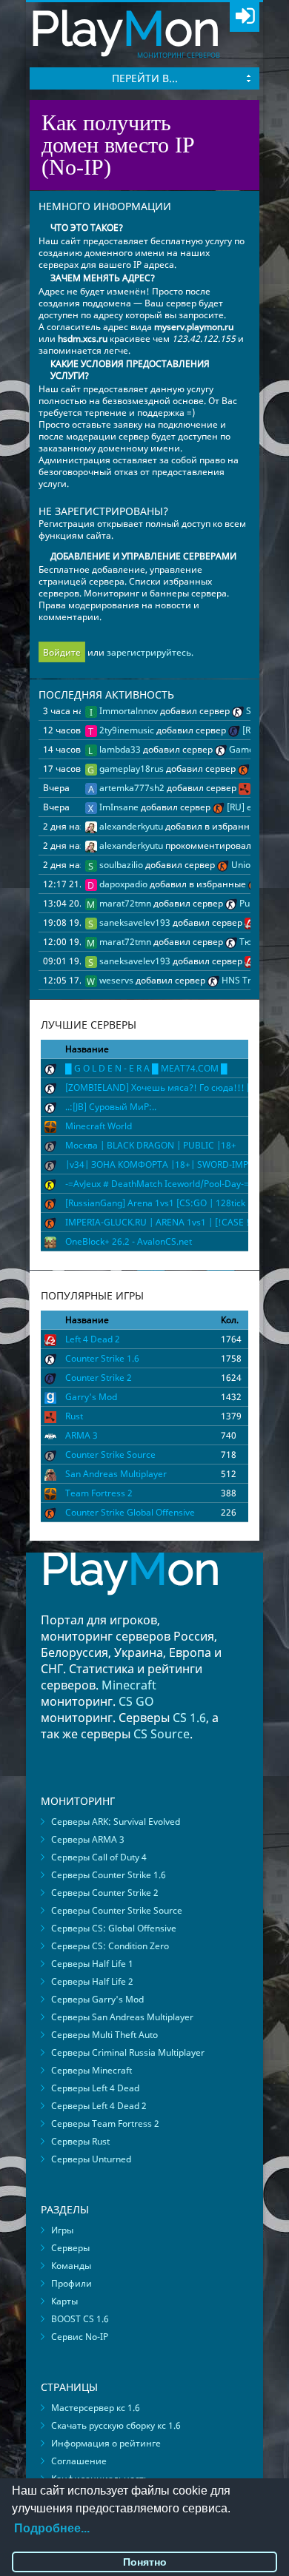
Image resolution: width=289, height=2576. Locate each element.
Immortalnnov (127, 711)
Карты (64, 2301)
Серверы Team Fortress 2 (105, 2123)
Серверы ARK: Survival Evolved (116, 1822)
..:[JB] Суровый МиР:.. (111, 1107)
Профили (72, 2283)
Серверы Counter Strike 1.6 (109, 1875)
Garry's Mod (91, 1397)
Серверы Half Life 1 (92, 1964)
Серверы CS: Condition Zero (110, 1946)
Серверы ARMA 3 (88, 1839)
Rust (74, 1416)
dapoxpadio (122, 884)
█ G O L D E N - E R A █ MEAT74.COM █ (146, 1068)
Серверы (70, 2248)
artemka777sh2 (131, 788)
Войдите (62, 652)
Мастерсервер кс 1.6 (96, 2408)
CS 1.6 (189, 1718)
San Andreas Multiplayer (116, 1474)
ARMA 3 (82, 1435)
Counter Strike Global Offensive (130, 1512)
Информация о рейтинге (106, 2443)
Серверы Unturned (91, 2159)
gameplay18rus (130, 769)
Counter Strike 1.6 (102, 1358)
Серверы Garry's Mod (97, 1999)
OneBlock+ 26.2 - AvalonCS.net (129, 1241)
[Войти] (245, 17)
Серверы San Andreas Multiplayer (122, 2017)
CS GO (136, 1701)
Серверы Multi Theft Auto (104, 2035)
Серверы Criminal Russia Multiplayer (128, 2052)
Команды (71, 2266)
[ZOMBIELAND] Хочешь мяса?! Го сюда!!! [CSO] (168, 1087)
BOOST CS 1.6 (80, 2319)
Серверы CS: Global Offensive (114, 1928)
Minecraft (129, 1685)
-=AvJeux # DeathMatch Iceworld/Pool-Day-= (157, 1184)
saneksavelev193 (134, 922)
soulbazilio (120, 865)
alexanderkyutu (130, 826)
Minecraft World (99, 1126)
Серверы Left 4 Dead (95, 2088)
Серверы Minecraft (92, 2070)
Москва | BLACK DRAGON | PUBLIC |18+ (151, 1145)
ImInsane (118, 807)
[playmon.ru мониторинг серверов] (130, 1605)
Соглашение (79, 2461)
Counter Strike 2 (99, 1378)
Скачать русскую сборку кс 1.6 (116, 2425)
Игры (62, 2230)
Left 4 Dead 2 (93, 1339)
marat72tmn (124, 903)
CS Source (162, 1734)
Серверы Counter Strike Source (117, 1910)
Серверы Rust (80, 2141)
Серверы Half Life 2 (92, 1981)
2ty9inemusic (126, 730)
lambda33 (119, 749)
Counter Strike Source (110, 1455)
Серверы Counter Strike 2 (105, 1893)
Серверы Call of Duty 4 (99, 1857)
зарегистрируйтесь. (150, 652)
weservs (115, 980)
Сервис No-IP (80, 2337)
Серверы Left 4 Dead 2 (99, 2106)
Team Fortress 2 (99, 1493)
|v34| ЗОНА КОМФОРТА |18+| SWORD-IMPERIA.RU (173, 1164)
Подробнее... (52, 2528)
